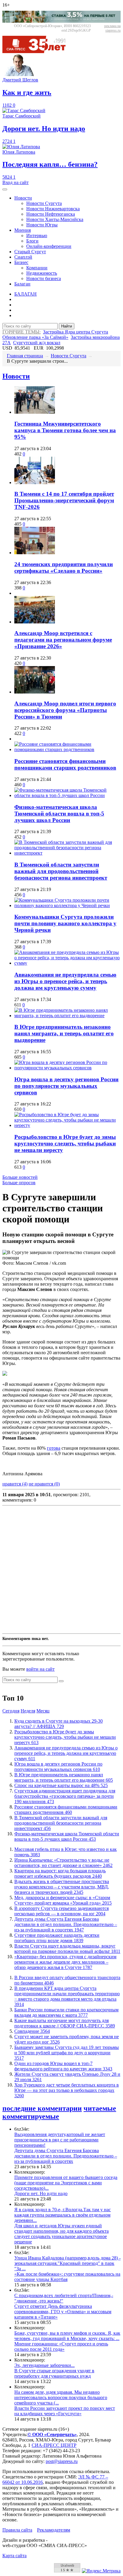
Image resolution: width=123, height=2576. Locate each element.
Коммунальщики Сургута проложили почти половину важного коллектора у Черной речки (65, 923)
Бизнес (21, 262)
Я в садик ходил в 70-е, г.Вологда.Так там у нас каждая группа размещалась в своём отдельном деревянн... (63, 2215)
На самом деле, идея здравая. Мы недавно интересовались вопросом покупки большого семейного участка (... (61, 2397)
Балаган (22, 284)
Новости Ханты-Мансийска (55, 219)
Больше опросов (19, 1183)
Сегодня (11, 1711)
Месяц (43, 1711)
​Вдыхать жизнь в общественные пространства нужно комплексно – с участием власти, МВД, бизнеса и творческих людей (62, 1887)
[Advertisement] (61, 1570)
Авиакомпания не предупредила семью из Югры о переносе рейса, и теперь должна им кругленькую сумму (65, 981)
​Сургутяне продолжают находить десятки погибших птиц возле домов (57, 1938)
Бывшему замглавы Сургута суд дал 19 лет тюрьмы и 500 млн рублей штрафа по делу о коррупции (67, 2053)
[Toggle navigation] (5, 189)
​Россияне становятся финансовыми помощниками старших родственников (65, 764)
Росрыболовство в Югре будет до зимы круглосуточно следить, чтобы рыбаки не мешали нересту (65, 1143)
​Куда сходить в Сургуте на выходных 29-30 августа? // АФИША (59, 1724)
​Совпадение (32, 2031)
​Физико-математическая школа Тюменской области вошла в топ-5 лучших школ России (59, 814)
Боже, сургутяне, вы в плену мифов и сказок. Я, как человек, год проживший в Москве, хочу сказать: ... (67, 2336)
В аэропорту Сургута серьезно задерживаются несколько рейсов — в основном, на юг (61, 1911)
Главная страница (25, 356)
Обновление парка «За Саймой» (35, 337)
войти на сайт (40, 1669)
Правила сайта (17, 2530)
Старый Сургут (30, 252)
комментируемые (31, 2116)
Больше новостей (20, 1177)
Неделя (28, 1711)
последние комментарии (42, 2108)
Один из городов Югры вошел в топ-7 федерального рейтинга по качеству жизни (63, 2066)
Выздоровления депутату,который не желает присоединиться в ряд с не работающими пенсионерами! (60, 2140)
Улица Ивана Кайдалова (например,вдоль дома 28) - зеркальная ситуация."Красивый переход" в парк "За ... (67, 2263)
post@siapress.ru (62, 2461)
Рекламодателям (54, 2530)
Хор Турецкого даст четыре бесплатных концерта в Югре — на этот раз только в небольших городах (67, 2090)
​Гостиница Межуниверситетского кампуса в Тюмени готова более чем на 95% (65, 430)
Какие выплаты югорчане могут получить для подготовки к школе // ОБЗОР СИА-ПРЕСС (65, 2023)
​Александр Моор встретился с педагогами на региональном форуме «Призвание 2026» (63, 640)
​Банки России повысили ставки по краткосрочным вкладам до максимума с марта (66, 2012)
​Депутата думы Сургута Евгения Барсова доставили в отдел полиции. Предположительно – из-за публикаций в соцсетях (66, 1924)
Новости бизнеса (44, 278)
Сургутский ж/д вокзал (37, 343)
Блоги (32, 241)
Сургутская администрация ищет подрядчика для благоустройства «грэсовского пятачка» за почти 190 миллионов (65, 1796)
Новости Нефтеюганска (51, 214)
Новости (23, 198)
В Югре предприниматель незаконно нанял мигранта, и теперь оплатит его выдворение (64, 1033)
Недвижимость (42, 273)
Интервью (37, 235)
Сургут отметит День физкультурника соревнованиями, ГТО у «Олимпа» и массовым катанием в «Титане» (63, 2312)
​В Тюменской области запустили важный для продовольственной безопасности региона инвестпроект (61, 871)
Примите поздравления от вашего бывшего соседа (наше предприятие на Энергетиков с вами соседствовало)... (66, 2183)
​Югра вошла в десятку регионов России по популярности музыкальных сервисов (66, 1086)
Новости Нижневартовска (53, 209)
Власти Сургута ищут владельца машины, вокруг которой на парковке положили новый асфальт (67, 1949)
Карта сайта (14, 2556)
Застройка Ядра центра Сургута (76, 332)
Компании (37, 268)
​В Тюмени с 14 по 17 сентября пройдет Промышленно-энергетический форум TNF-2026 (64, 500)
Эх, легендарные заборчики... (44, 2365)
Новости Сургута (44, 203)
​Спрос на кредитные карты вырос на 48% (61, 1785)
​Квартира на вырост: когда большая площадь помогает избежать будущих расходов (60, 1873)
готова (54, 1448)
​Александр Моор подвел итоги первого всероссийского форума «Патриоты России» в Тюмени (65, 710)
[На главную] (38, 51)
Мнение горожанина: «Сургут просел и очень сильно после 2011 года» (61, 2346)
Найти (67, 326)
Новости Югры (42, 225)
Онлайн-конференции (49, 246)
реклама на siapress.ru (112, 28)
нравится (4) (15, 1484)
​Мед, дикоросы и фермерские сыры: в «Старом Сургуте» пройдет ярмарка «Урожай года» (63, 1900)
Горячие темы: (21, 332)
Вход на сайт (16, 182)
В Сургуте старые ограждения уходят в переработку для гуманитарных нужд (54, 2373)
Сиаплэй (23, 257)
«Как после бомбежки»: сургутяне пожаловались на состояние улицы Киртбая (67, 2277)
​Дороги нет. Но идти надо (41, 2193)
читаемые (100, 2108)
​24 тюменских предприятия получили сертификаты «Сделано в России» (64, 567)
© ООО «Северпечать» (52, 2434)
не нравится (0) (44, 1484)
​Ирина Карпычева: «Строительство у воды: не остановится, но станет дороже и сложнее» (63, 1863)
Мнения (23, 230)
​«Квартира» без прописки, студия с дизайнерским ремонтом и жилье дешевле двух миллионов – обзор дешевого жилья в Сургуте (65, 1962)
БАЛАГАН (26, 294)
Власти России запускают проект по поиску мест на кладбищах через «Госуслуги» (65, 2411)
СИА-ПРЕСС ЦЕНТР (54, 2445)
